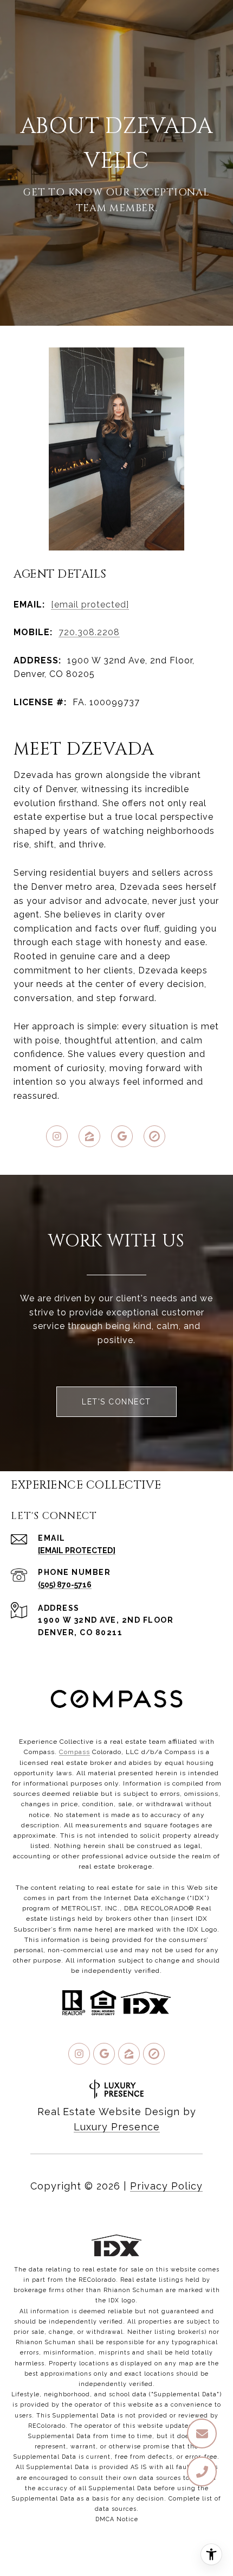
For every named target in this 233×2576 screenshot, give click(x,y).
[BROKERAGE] (154, 1136)
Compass (75, 1752)
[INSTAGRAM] (57, 1136)
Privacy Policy (166, 2186)
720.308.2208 (89, 632)
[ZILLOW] (89, 1136)
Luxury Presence (117, 2127)
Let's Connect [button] (116, 1402)
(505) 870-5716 (65, 1585)
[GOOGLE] (122, 1136)
